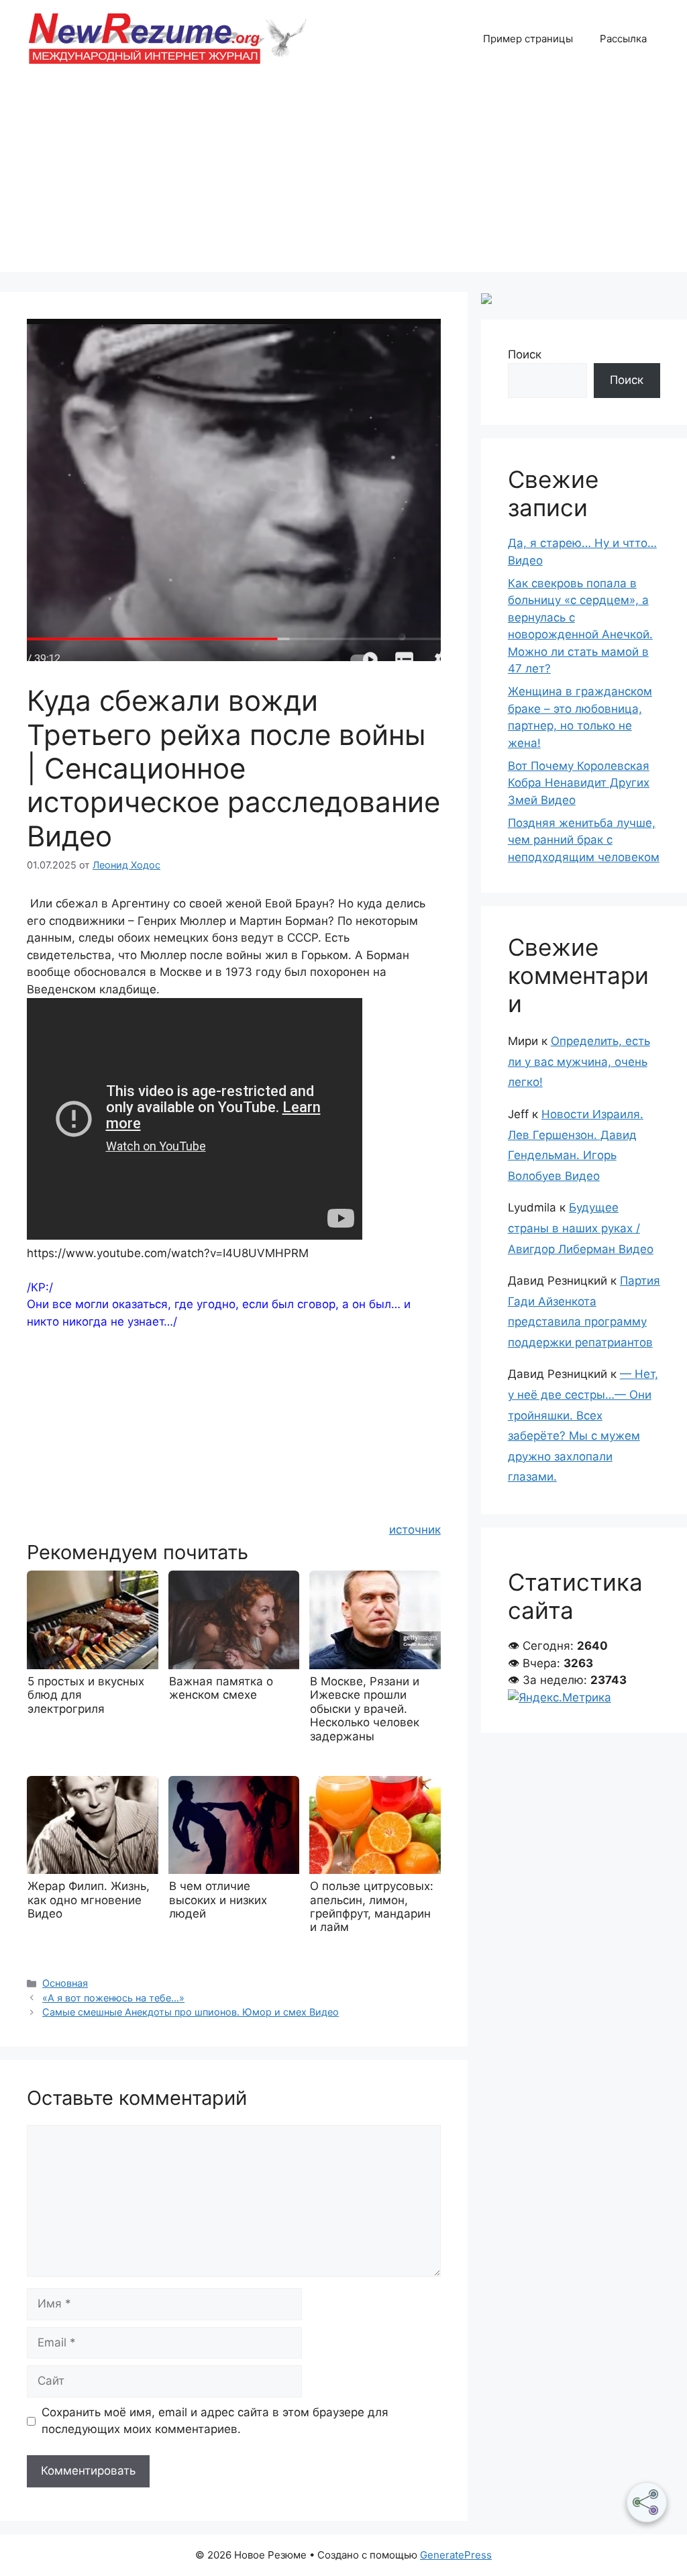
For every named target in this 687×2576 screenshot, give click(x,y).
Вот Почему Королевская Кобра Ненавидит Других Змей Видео (579, 783)
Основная (65, 1983)
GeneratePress (456, 2555)
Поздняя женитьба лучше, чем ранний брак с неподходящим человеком (584, 840)
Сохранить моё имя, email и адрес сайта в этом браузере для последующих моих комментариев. (215, 2421)
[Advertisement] (343, 178)
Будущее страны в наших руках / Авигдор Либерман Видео (581, 1228)
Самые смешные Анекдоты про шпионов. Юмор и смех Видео (191, 2012)
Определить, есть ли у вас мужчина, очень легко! (579, 1061)
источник (415, 1530)
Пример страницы (528, 39)
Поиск (525, 354)
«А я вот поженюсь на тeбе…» (113, 1998)
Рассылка (623, 39)
